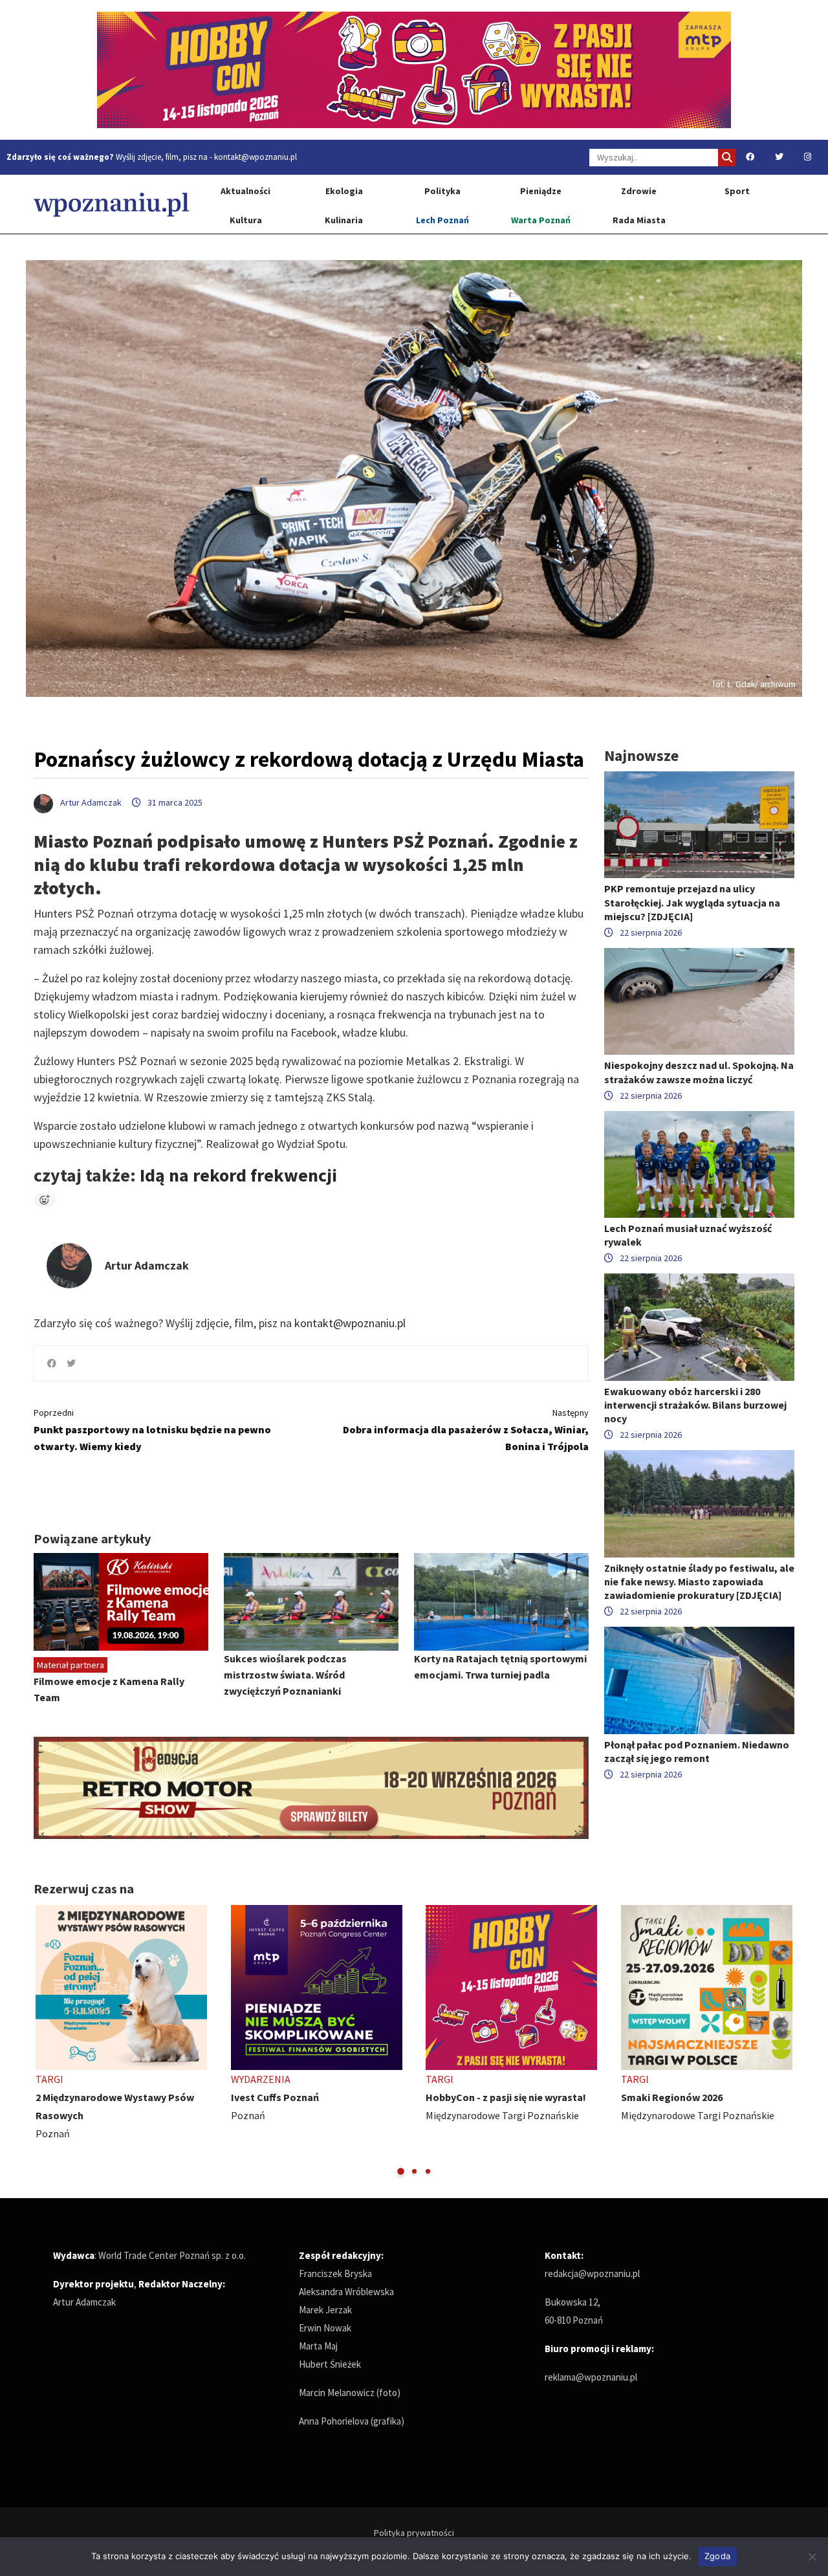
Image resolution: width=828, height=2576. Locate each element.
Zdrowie (639, 191)
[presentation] (45, 2041)
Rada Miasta (639, 220)
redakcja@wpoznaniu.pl (592, 2273)
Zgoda (717, 2556)
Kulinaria (344, 220)
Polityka (442, 191)
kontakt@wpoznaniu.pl (256, 157)
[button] (401, 2171)
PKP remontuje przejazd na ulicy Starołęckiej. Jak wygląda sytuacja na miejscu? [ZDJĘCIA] (692, 902)
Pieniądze (541, 191)
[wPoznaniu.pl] (111, 204)
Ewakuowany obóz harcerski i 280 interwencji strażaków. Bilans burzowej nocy (695, 1405)
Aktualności (245, 191)
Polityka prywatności (414, 2533)
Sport (737, 191)
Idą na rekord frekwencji (236, 1175)
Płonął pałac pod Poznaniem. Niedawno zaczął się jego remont (697, 1751)
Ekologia (344, 191)
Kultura (246, 220)
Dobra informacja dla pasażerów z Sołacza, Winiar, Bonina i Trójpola (466, 1430)
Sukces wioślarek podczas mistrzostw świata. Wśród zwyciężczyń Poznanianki (285, 1675)
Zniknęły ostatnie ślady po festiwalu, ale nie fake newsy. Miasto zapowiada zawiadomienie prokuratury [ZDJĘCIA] (699, 1581)
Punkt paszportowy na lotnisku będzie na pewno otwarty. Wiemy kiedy (152, 1430)
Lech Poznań (442, 220)
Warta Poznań (541, 220)
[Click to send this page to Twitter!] (71, 1363)
